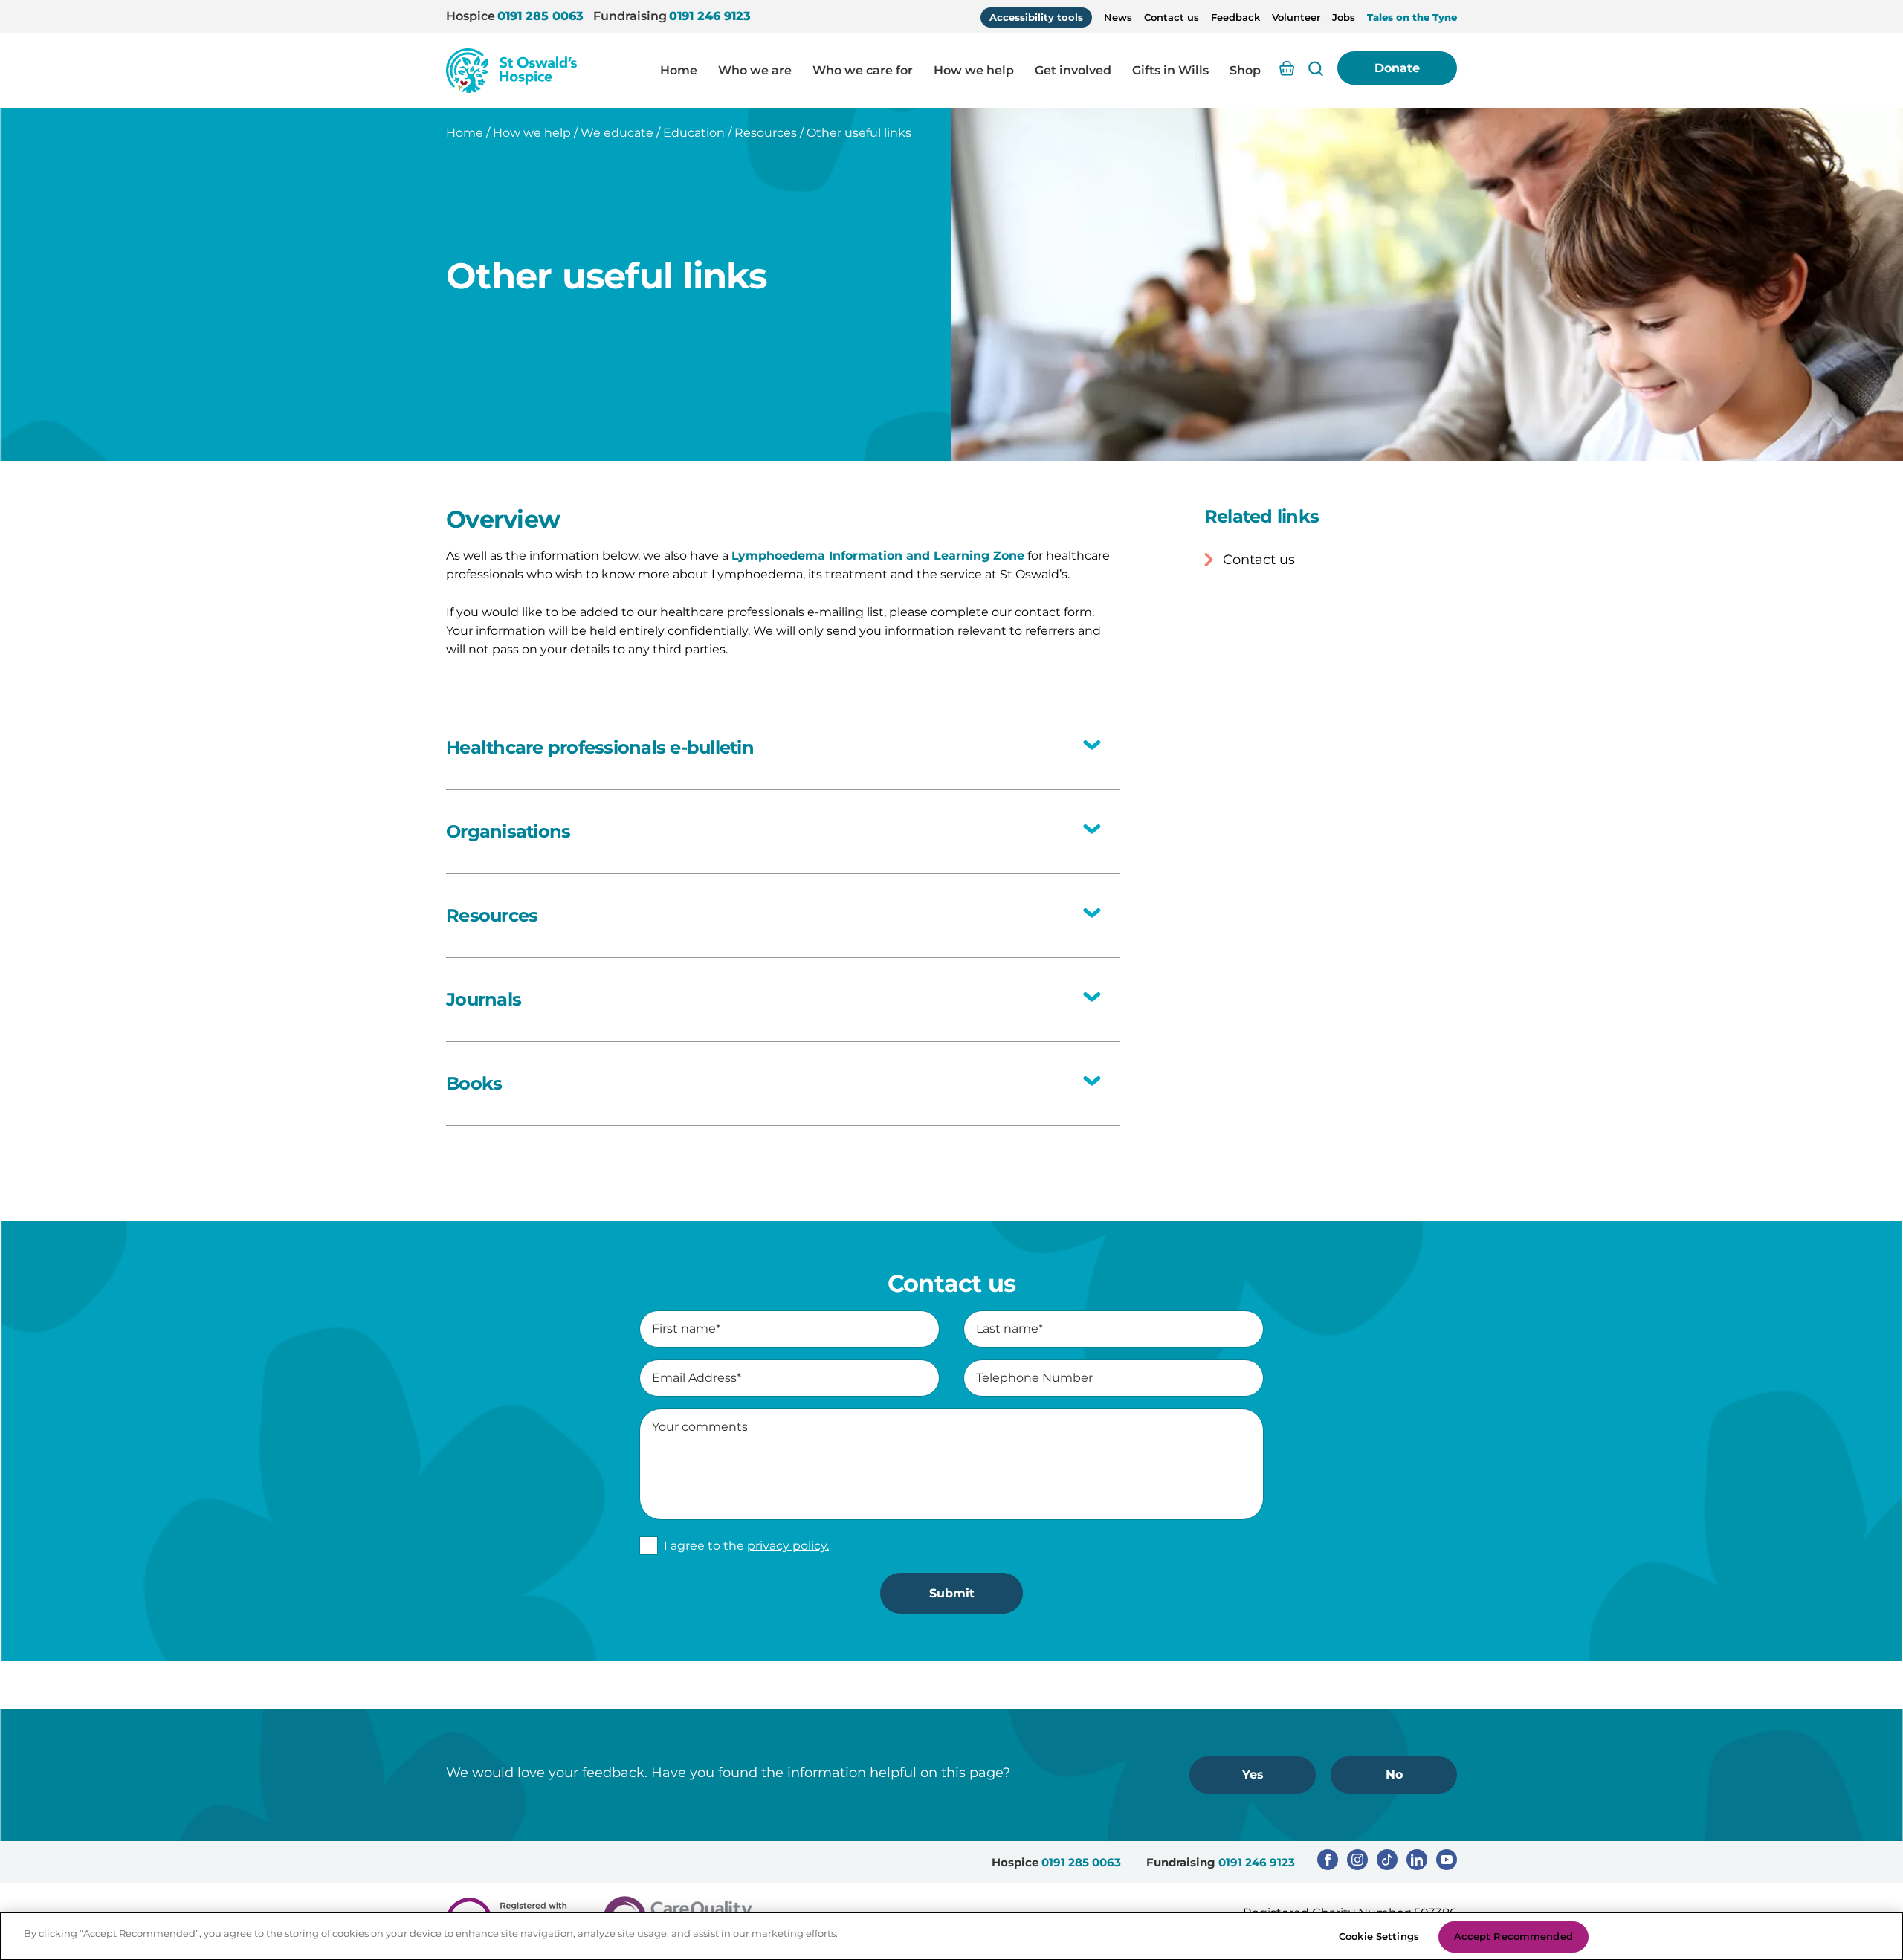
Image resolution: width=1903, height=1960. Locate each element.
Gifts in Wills (1170, 70)
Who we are (755, 70)
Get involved (1073, 70)
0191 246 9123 (710, 16)
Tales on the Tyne (1412, 17)
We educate (617, 133)
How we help (974, 70)
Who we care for (863, 70)
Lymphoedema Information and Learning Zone (878, 556)
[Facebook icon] (1328, 1860)
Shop (1245, 70)
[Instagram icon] (1357, 1860)
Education (694, 133)
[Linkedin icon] (1417, 1860)
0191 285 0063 (540, 16)
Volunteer (1296, 17)
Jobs (1344, 17)
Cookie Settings (1379, 1936)
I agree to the (746, 1546)
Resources (766, 133)
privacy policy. (788, 1546)
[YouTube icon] (1447, 1860)
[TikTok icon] (1387, 1860)
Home (679, 70)
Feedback (1235, 17)
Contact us (1172, 17)
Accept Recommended (1513, 1936)
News (1118, 17)
